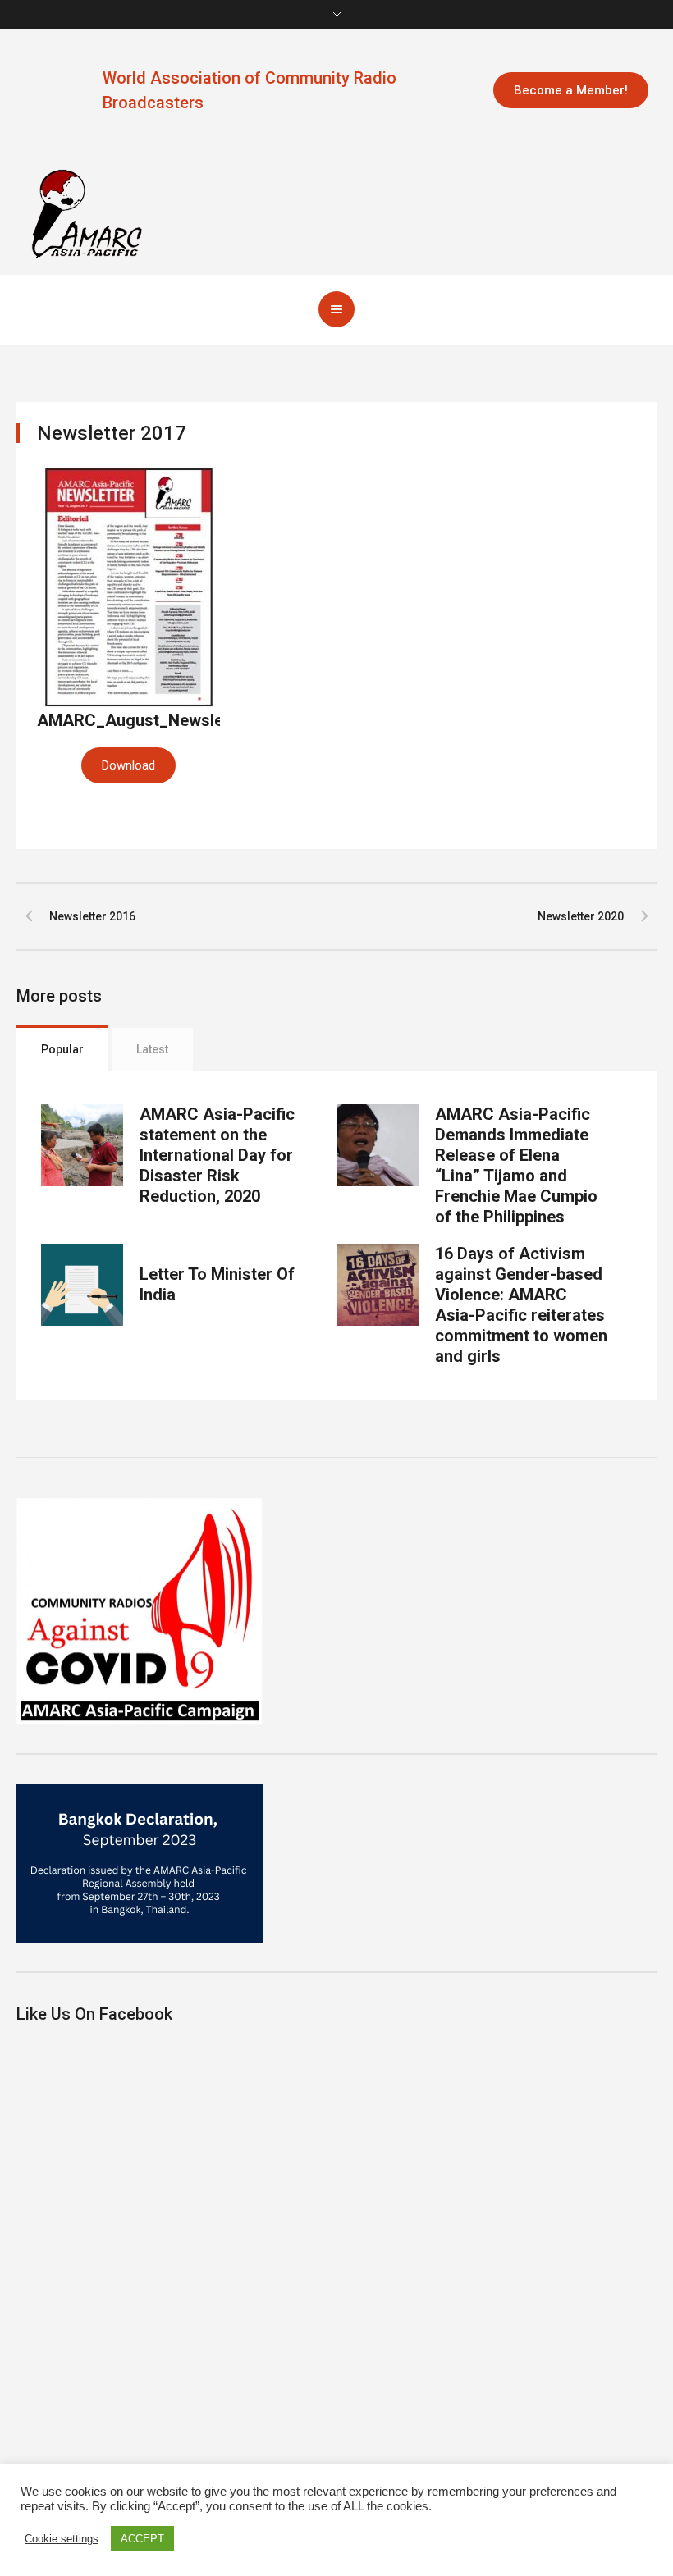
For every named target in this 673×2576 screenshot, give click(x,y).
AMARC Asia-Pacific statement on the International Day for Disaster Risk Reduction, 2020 (217, 1155)
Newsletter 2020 (581, 916)
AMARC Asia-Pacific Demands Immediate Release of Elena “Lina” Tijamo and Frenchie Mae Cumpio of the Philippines (516, 1165)
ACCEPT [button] (142, 2539)
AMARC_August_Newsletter (144, 720)
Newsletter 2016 (92, 916)
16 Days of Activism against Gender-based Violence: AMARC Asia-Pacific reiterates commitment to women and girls (521, 1305)
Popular (62, 1049)
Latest (152, 1049)
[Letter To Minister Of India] (82, 1285)
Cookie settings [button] (62, 2539)
